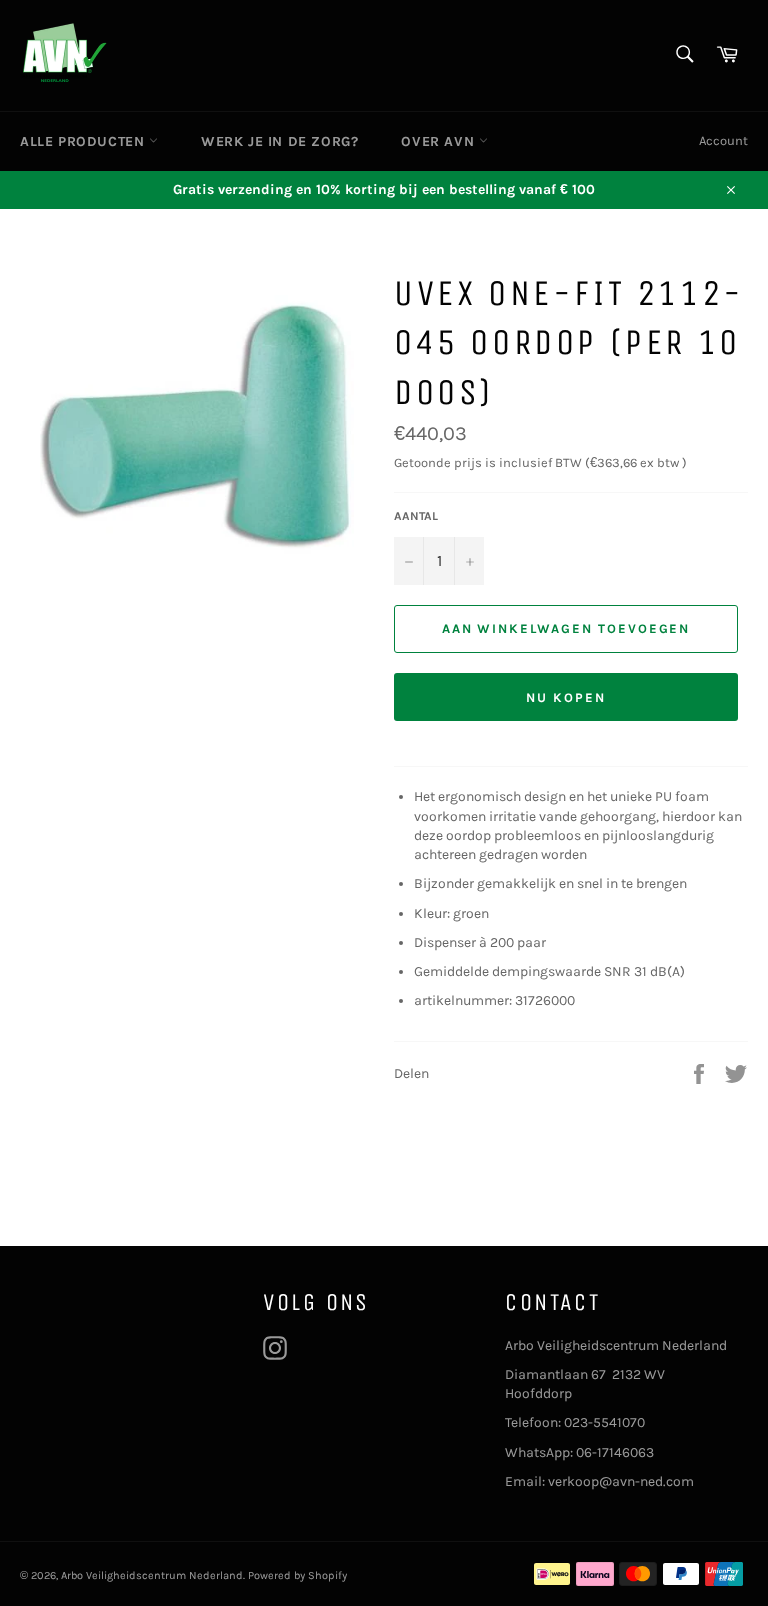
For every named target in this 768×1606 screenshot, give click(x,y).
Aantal (416, 516)
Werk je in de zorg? (279, 141)
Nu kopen (566, 697)
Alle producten (84, 141)
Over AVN (439, 141)
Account (723, 140)
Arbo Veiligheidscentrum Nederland (152, 1575)
